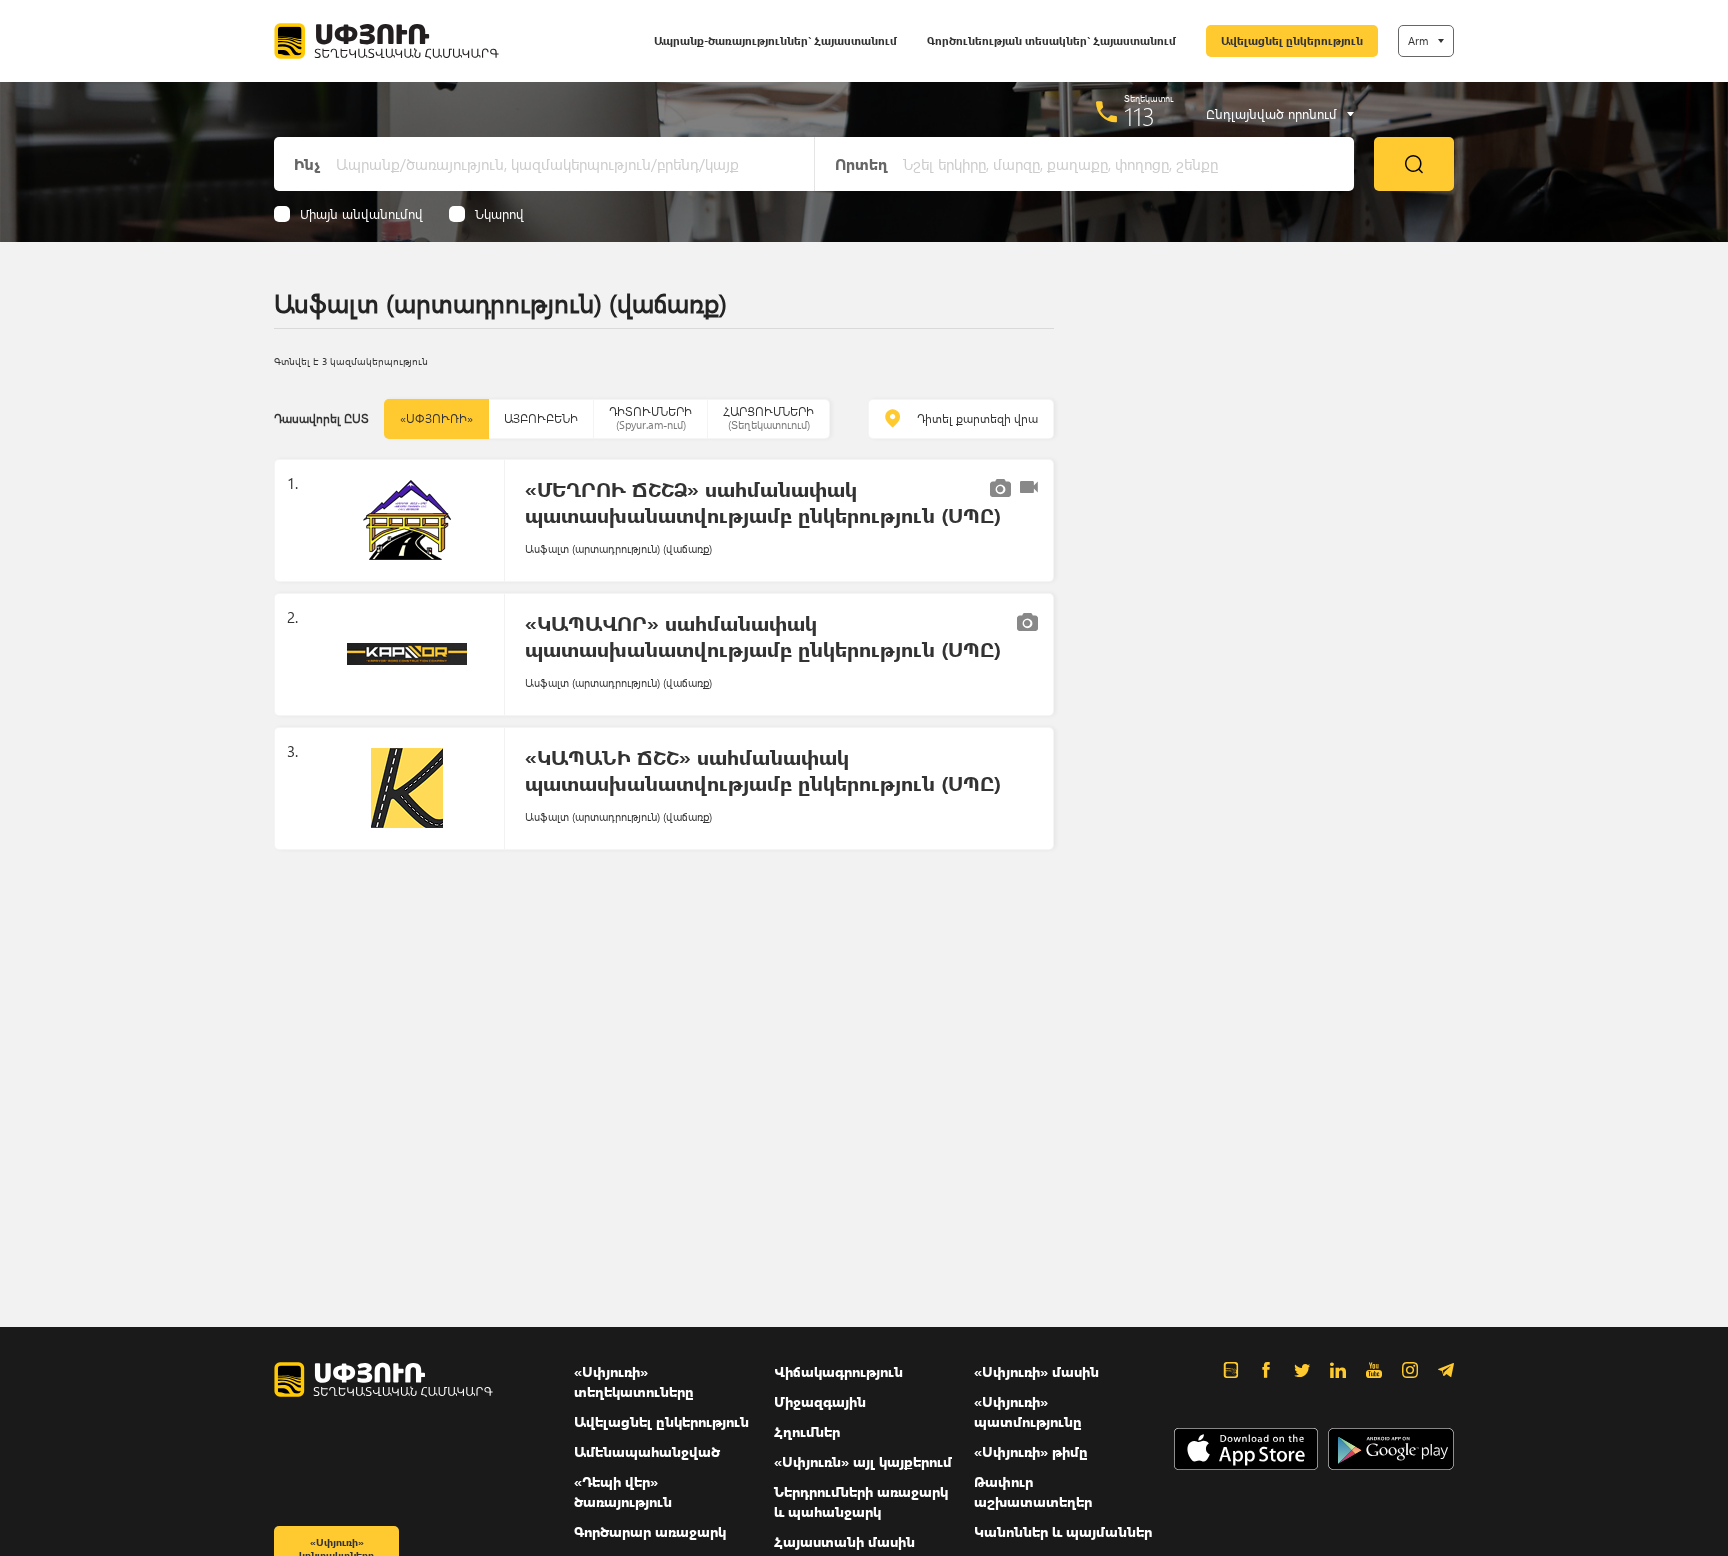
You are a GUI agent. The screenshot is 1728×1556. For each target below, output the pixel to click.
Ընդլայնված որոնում (1271, 114)
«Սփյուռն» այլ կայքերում (863, 1461)
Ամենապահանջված (647, 1451)
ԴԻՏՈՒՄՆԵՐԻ (650, 417)
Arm (1418, 40)
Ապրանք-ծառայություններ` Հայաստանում (775, 40)
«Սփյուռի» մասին (1036, 1371)
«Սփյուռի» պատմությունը (1028, 1411)
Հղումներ (807, 1431)
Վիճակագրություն (838, 1371)
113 (1139, 116)
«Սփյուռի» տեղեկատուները (634, 1381)
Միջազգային (820, 1401)
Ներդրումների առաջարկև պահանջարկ (861, 1501)
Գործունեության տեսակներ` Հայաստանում (1051, 40)
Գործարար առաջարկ (650, 1531)
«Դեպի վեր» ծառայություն (623, 1491)
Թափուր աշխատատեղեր (1033, 1491)
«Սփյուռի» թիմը (1031, 1451)
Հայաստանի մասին (844, 1541)
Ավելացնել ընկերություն (1292, 40)
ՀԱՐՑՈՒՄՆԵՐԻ (768, 417)
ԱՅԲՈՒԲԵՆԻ (541, 418)
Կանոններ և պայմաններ (1063, 1531)
